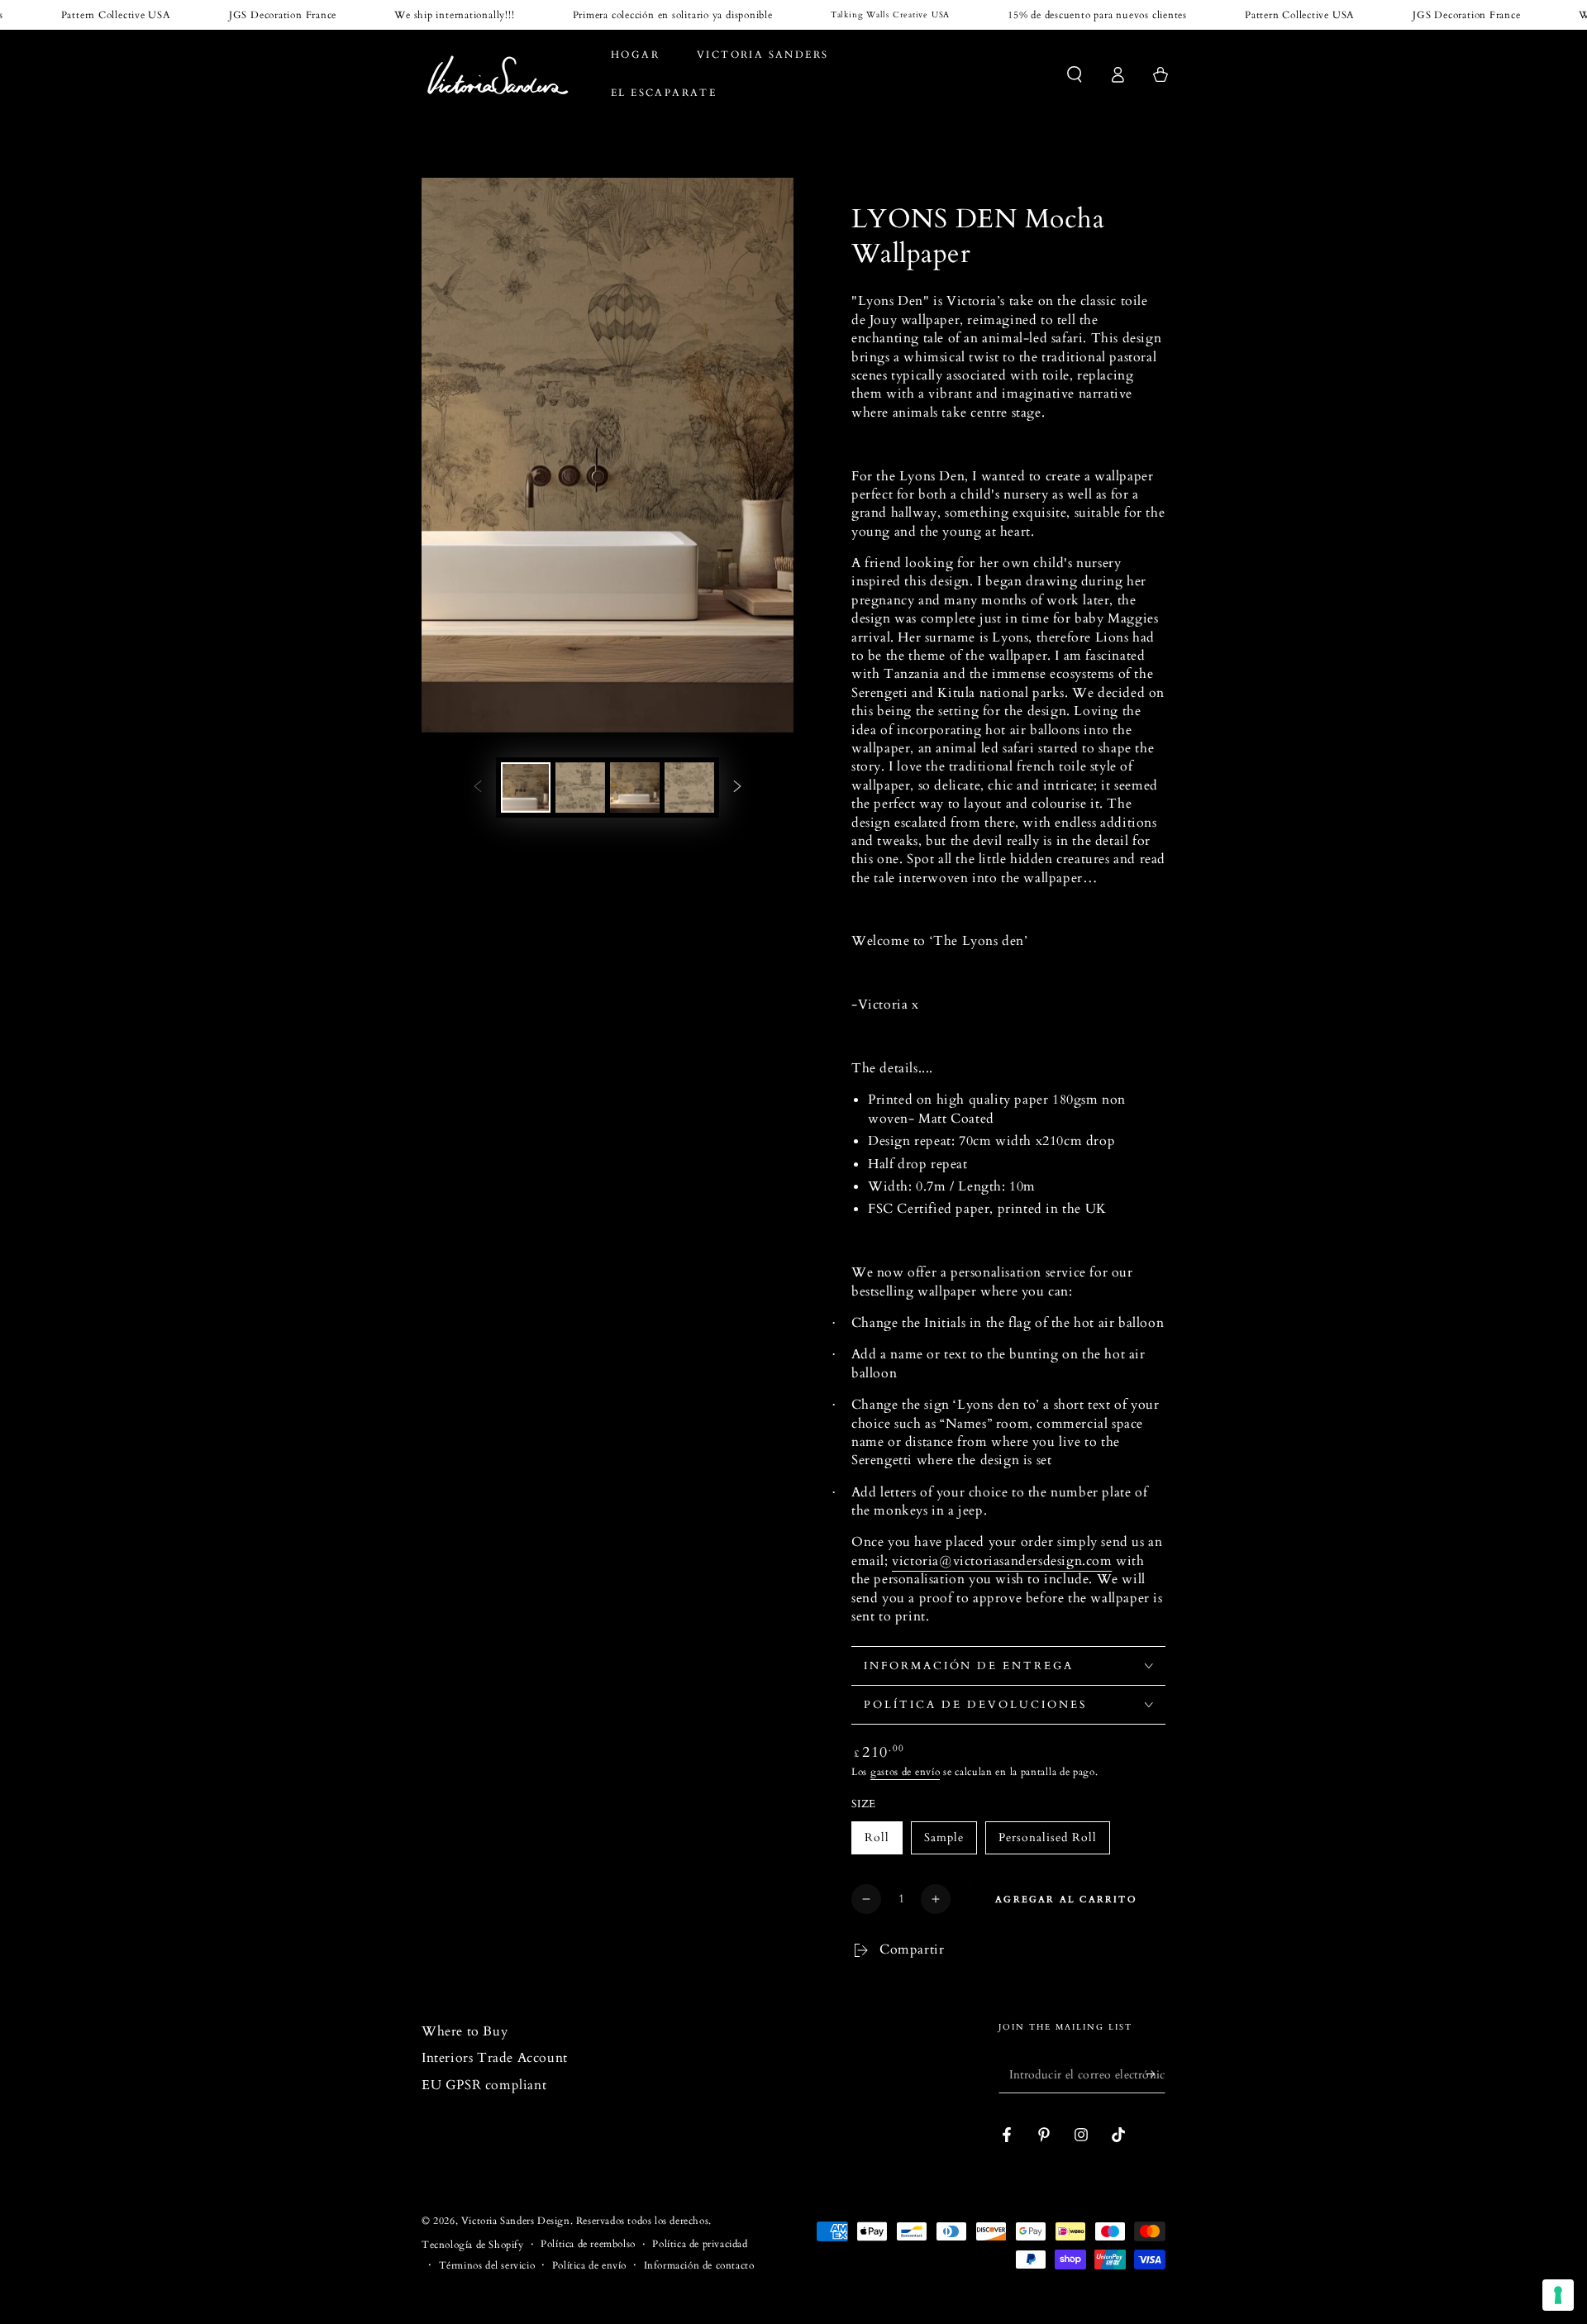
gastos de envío (905, 1772)
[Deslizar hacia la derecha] (737, 787)
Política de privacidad (700, 2244)
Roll (877, 1837)
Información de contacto (699, 2265)
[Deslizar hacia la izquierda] (478, 787)
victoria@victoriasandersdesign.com (1002, 1561)
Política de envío (589, 2265)
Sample (944, 1837)
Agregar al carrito (1066, 1899)
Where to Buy (465, 2031)
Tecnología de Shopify (473, 2245)
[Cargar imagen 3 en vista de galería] (635, 787)
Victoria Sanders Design (516, 2221)
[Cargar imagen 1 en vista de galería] (526, 787)
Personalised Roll (1048, 1837)
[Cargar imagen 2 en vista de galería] (580, 787)
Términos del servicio (487, 2265)
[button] (1075, 74)
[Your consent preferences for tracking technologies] (1558, 2295)
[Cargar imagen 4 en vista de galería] (689, 787)
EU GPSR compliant (484, 2085)
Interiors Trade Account (495, 2058)
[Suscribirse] (1156, 2074)
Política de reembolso (588, 2244)
